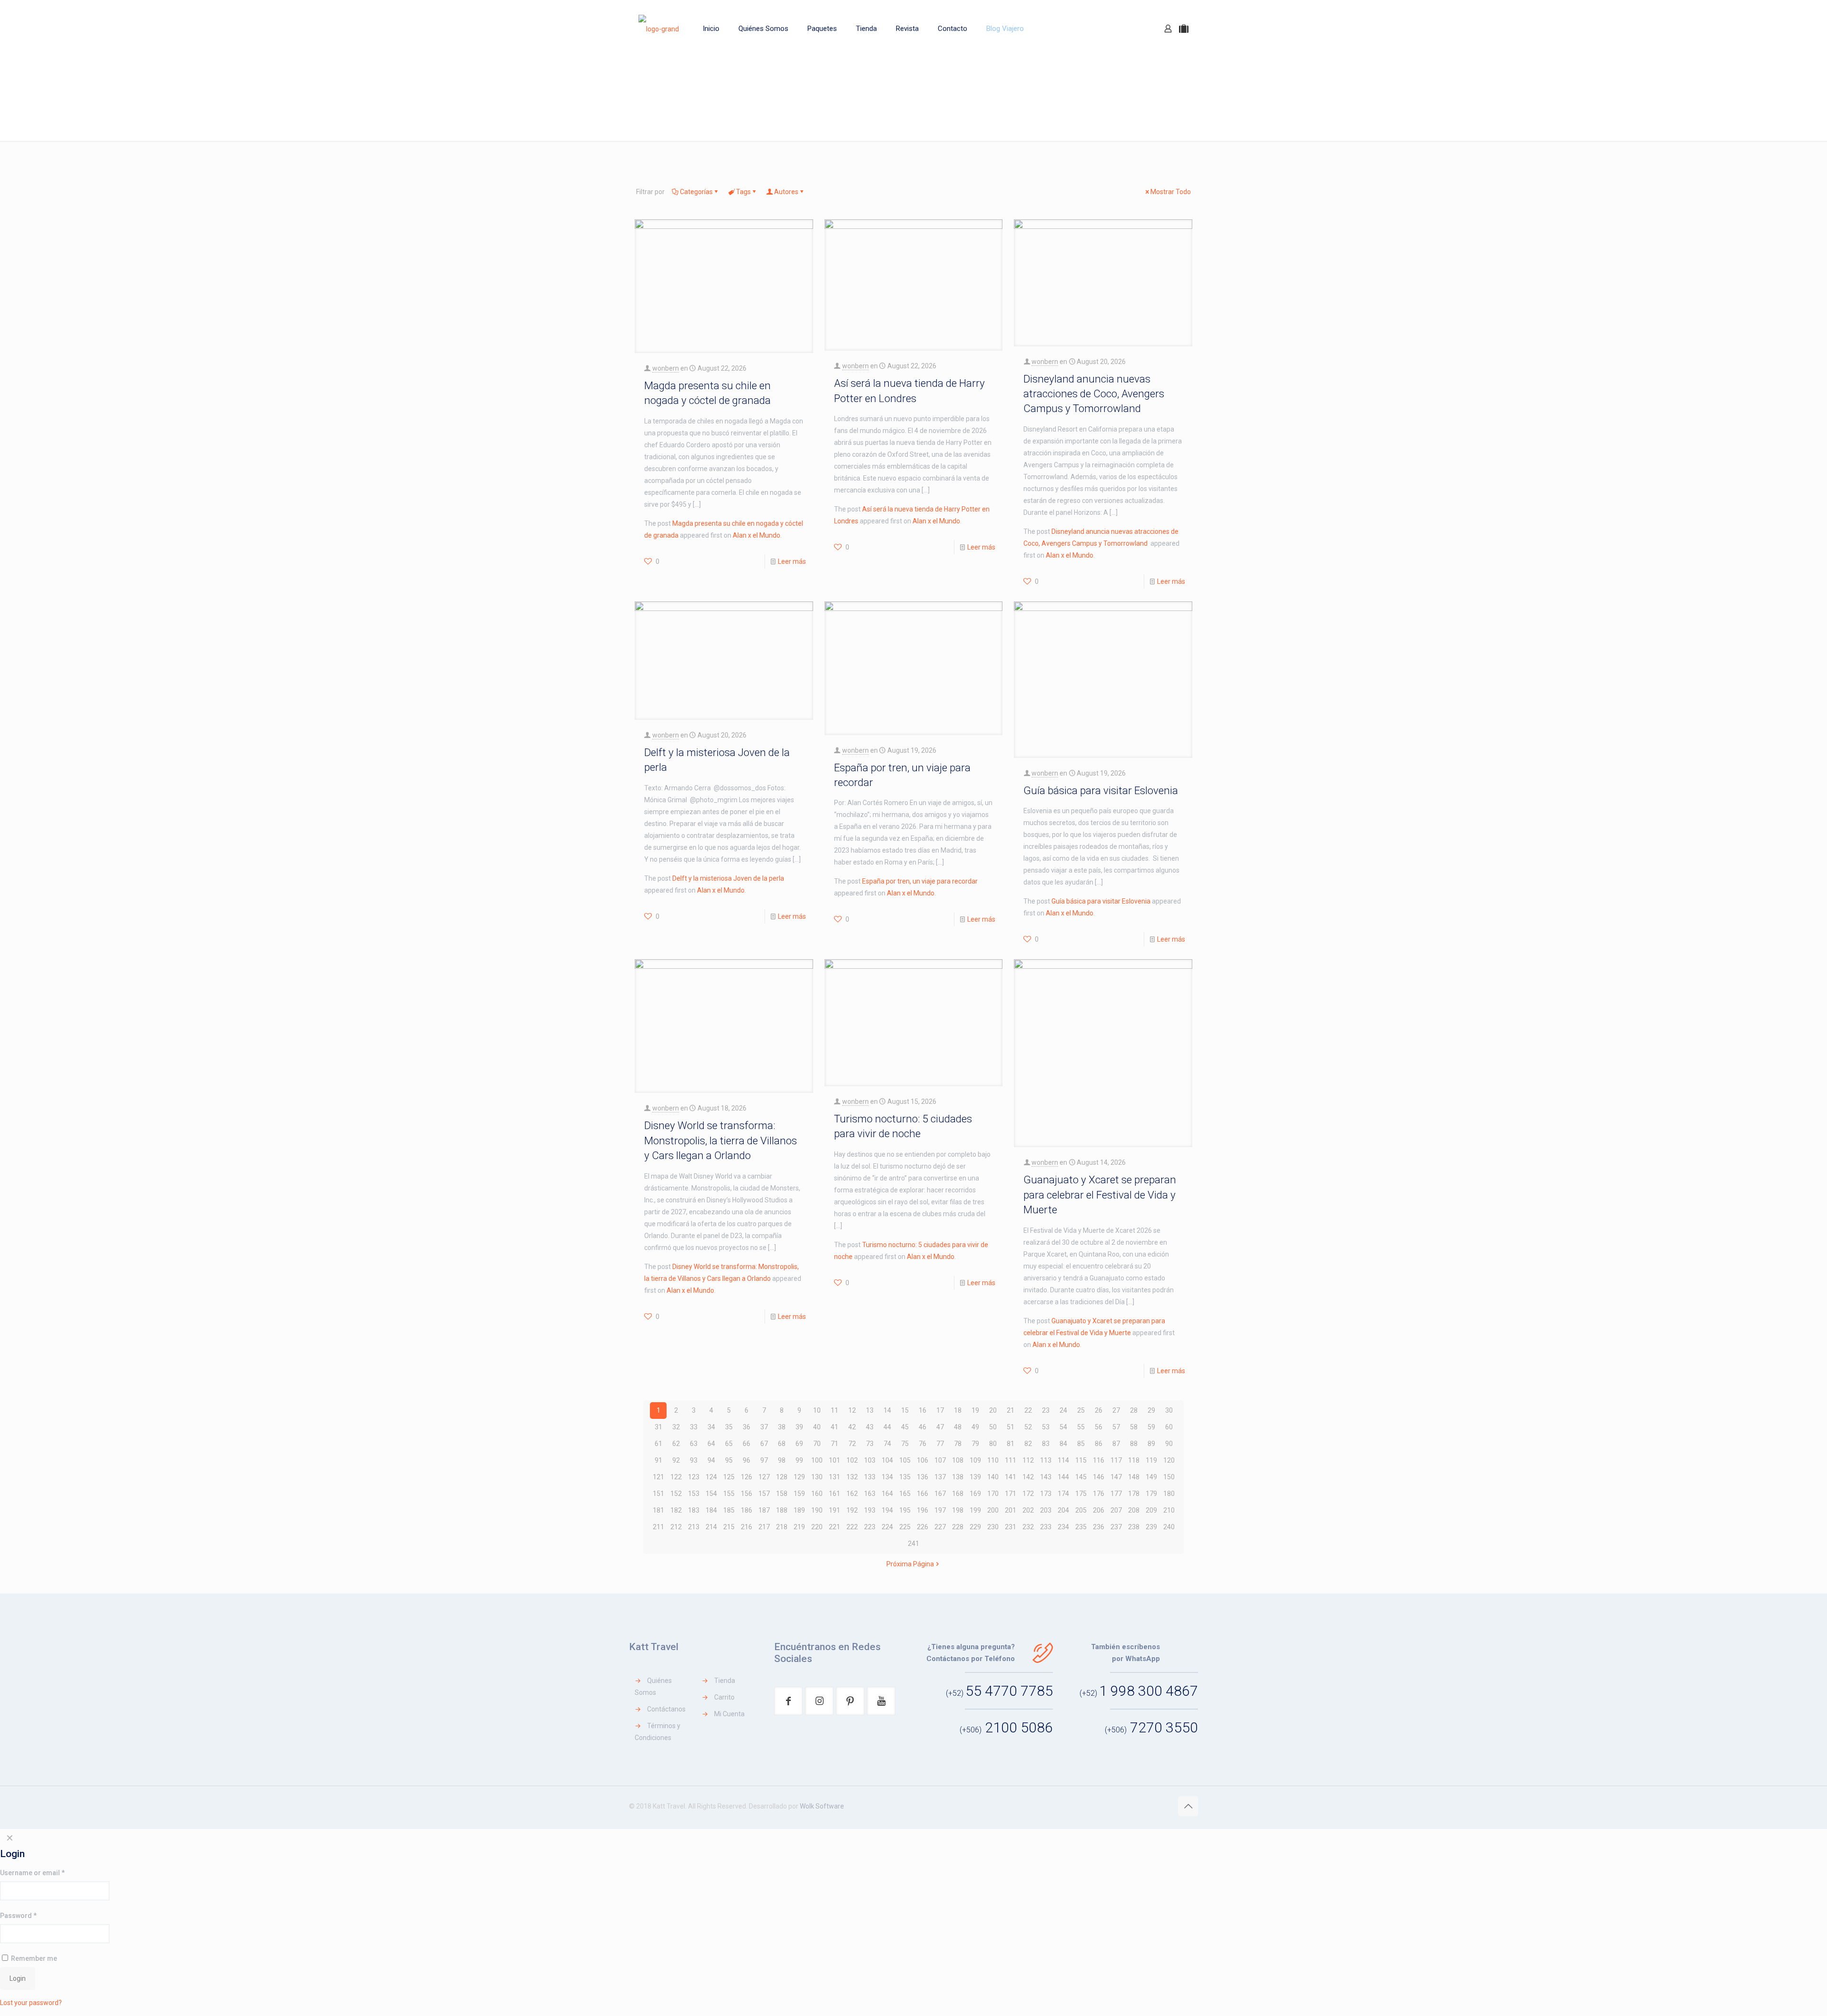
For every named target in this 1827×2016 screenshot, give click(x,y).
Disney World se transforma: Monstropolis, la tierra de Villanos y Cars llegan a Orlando (721, 1140)
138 (958, 1477)
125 (729, 1477)
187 (764, 1510)
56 (1099, 1427)
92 (676, 1460)
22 (1028, 1410)
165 (905, 1494)
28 (1134, 1410)
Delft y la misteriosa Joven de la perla (728, 878)
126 (747, 1477)
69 (799, 1444)
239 (1151, 1527)
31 (658, 1427)
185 (729, 1510)
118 (1134, 1460)
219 (799, 1527)
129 (799, 1477)
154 (711, 1494)
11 (835, 1410)
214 (711, 1527)
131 (835, 1477)
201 (1011, 1510)
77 (940, 1444)
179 (1151, 1494)
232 (1028, 1527)
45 (905, 1427)
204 (1063, 1510)
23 (1046, 1410)
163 (870, 1494)
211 (658, 1527)
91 (658, 1460)
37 (764, 1427)
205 (1081, 1510)
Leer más (792, 561)
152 (676, 1494)
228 (958, 1527)
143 (1046, 1477)
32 (676, 1427)
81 (1011, 1444)
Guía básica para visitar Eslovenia (1101, 790)
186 (747, 1510)
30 (1169, 1410)
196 (923, 1510)
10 (817, 1410)
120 (1169, 1460)
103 (870, 1460)
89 (1151, 1444)
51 (1011, 1427)
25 (1081, 1410)
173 (1046, 1494)
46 (923, 1427)
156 (747, 1494)
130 (817, 1477)
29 (1151, 1410)
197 (940, 1510)
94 (711, 1460)
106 (923, 1460)
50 (993, 1427)
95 (729, 1460)
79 (975, 1444)
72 (852, 1444)
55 (1081, 1427)
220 (817, 1527)
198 (958, 1510)
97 (764, 1460)
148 (1134, 1477)
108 (958, 1460)
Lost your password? (31, 2003)
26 (1099, 1410)
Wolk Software (822, 1806)
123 (694, 1477)
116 (1099, 1460)
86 (1099, 1444)
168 (958, 1494)
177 (1116, 1494)
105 (905, 1460)
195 (905, 1510)
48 (958, 1427)
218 (782, 1527)
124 (711, 1477)
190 (817, 1510)
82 (1028, 1444)
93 (694, 1460)
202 (1028, 1510)
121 (658, 1477)
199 (975, 1510)
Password (18, 1916)
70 (817, 1444)
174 (1063, 1494)
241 (913, 1544)
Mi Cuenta (729, 1714)
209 (1151, 1510)
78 (958, 1444)
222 (852, 1527)
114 (1063, 1460)
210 (1169, 1510)
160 (817, 1494)
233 (1046, 1527)
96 (747, 1460)
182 (676, 1510)
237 (1116, 1527)
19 (975, 1410)
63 (694, 1444)
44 (887, 1427)
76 (923, 1444)
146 (1099, 1477)
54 (1063, 1427)
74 (887, 1444)
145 (1081, 1477)
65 (729, 1444)
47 (940, 1427)
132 (852, 1477)
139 (975, 1477)
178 (1134, 1494)
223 (870, 1527)
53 (1046, 1427)
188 (782, 1510)
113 (1046, 1460)
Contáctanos (666, 1709)
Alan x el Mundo (756, 535)
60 (1169, 1427)
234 (1063, 1527)
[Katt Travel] (659, 29)
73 (870, 1444)
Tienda (725, 1681)
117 (1116, 1460)
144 (1063, 1477)
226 (923, 1527)
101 (835, 1460)
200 (993, 1510)
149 (1151, 1477)
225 (905, 1527)
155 (729, 1494)
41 (835, 1427)
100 (817, 1460)
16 (923, 1410)
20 (993, 1410)
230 (993, 1527)
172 (1028, 1494)
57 (1116, 1427)
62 (676, 1444)
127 (764, 1477)
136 (923, 1477)
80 (993, 1444)
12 (852, 1410)
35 (729, 1427)
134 (887, 1477)
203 (1046, 1510)
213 (694, 1527)
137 (940, 1477)
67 (764, 1444)
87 (1116, 1444)
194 (887, 1510)
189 (799, 1510)
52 (1028, 1427)
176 (1099, 1494)
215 (729, 1527)
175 (1081, 1494)
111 (1011, 1460)
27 (1116, 1410)
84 (1063, 1444)
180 (1169, 1494)
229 (975, 1527)
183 (694, 1510)
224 (887, 1527)
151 (658, 1494)
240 (1169, 1527)
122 (676, 1477)
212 (676, 1527)
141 (1011, 1477)
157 (764, 1494)
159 (799, 1494)
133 (870, 1477)
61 (658, 1444)
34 (711, 1427)
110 (993, 1460)
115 (1081, 1460)
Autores (786, 192)
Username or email (32, 1873)
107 (940, 1460)
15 (905, 1410)
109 (975, 1460)
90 (1169, 1444)
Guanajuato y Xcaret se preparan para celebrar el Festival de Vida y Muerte (1100, 1195)
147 (1116, 1477)
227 (940, 1527)
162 (852, 1494)
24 (1063, 1410)
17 (940, 1410)
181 (658, 1510)
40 (817, 1427)
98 (782, 1460)
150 (1169, 1477)
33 (694, 1427)
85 (1081, 1444)
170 (993, 1494)
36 (747, 1427)
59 (1151, 1427)
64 (711, 1444)
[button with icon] (788, 1701)
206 (1099, 1510)
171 (1011, 1494)
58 (1134, 1427)
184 (711, 1510)
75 (905, 1444)
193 (870, 1510)
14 (887, 1410)
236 (1099, 1527)
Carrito (724, 1697)
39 (799, 1427)
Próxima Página (910, 1564)
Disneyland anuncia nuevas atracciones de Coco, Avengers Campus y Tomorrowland (1094, 394)
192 (852, 1510)
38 (782, 1427)
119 (1151, 1460)
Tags (743, 192)
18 (958, 1410)
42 (852, 1427)
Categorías (696, 192)
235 (1081, 1527)
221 (835, 1527)
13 (870, 1410)
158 (782, 1494)
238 (1134, 1527)
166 (923, 1494)
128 (782, 1477)
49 (975, 1427)
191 (835, 1510)
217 (764, 1527)
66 (747, 1444)
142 (1028, 1477)
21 (1011, 1410)
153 (694, 1494)
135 (905, 1477)
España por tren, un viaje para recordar (920, 881)
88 (1134, 1444)
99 (799, 1460)
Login (18, 1978)
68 (782, 1444)
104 (887, 1460)
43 (870, 1427)
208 (1134, 1510)
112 (1028, 1460)
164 (887, 1494)
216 (747, 1527)
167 (940, 1494)
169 (975, 1494)
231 (1011, 1527)
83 (1046, 1444)
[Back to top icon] (1188, 1806)
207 (1116, 1510)
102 (852, 1460)
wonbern (666, 368)
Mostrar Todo (1171, 192)
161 (835, 1494)
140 (993, 1477)
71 (835, 1444)
